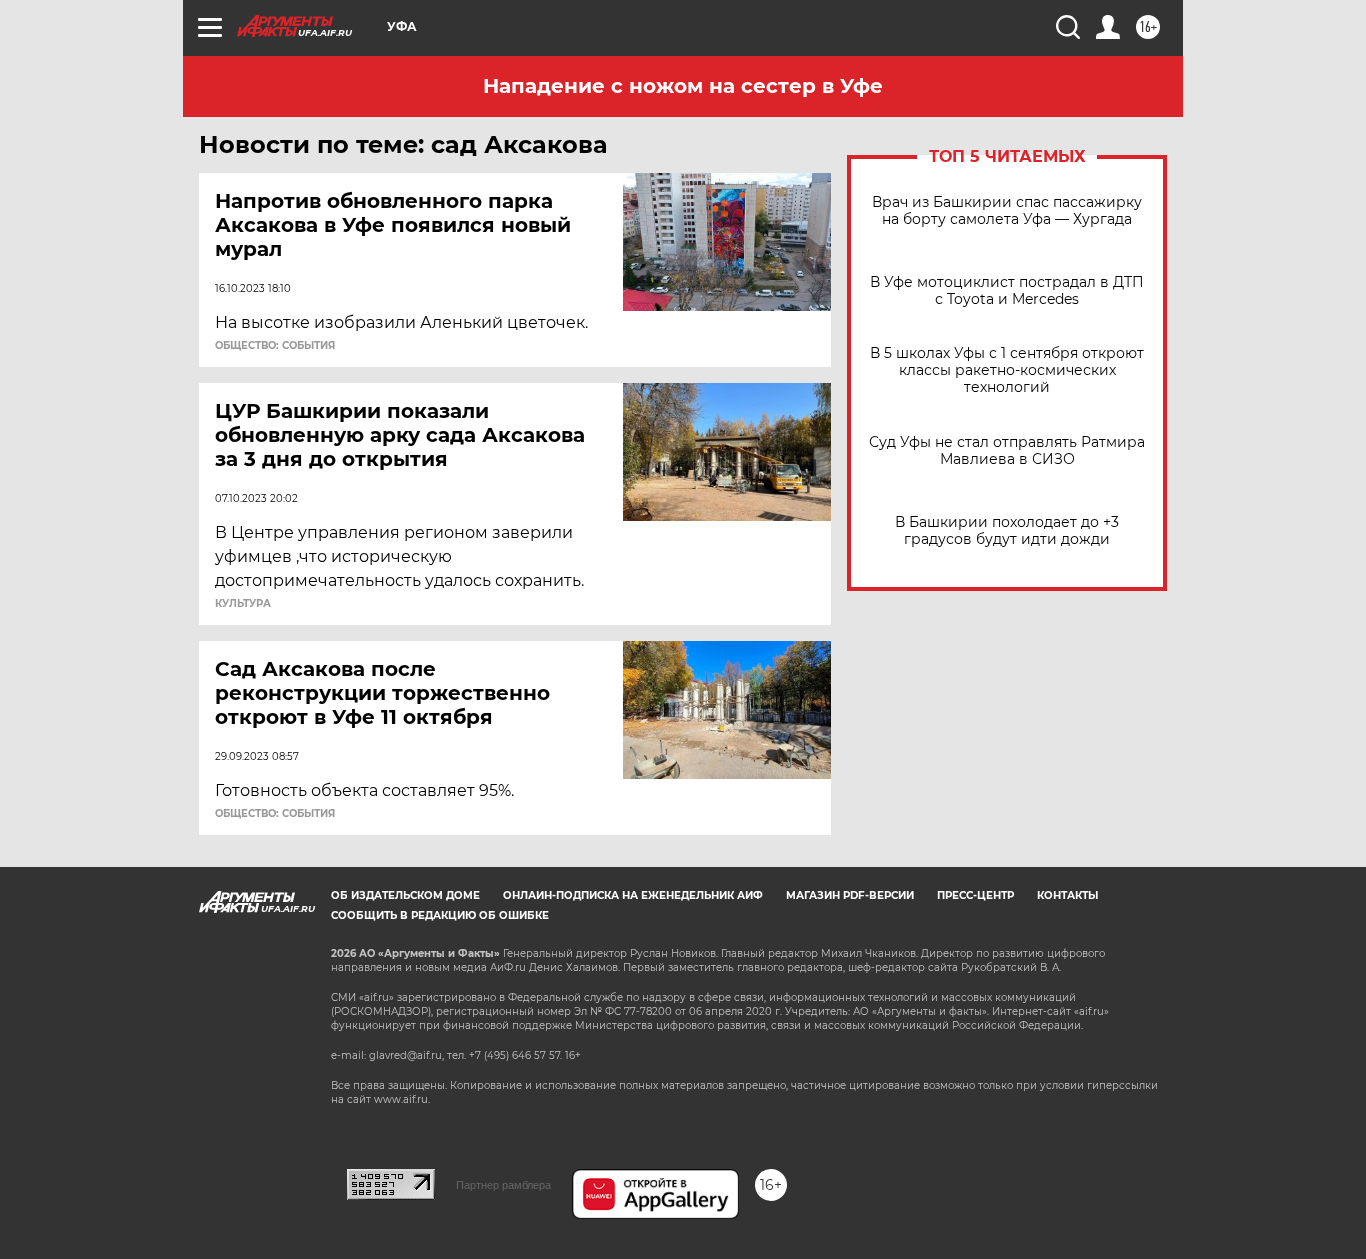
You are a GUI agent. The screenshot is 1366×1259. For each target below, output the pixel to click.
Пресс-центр (975, 895)
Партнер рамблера (503, 1185)
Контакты (1067, 895)
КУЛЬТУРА (243, 604)
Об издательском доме (405, 895)
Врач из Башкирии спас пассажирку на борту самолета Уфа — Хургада (1007, 211)
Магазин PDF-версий (850, 895)
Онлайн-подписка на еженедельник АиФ (633, 895)
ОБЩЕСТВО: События (275, 346)
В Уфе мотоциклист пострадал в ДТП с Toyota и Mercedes (1007, 291)
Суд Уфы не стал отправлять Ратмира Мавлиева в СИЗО (1007, 451)
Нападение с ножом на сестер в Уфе (683, 86)
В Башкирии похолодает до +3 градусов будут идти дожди (1007, 531)
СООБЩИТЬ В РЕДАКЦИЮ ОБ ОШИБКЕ (440, 915)
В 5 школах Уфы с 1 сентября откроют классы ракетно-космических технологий (1007, 370)
